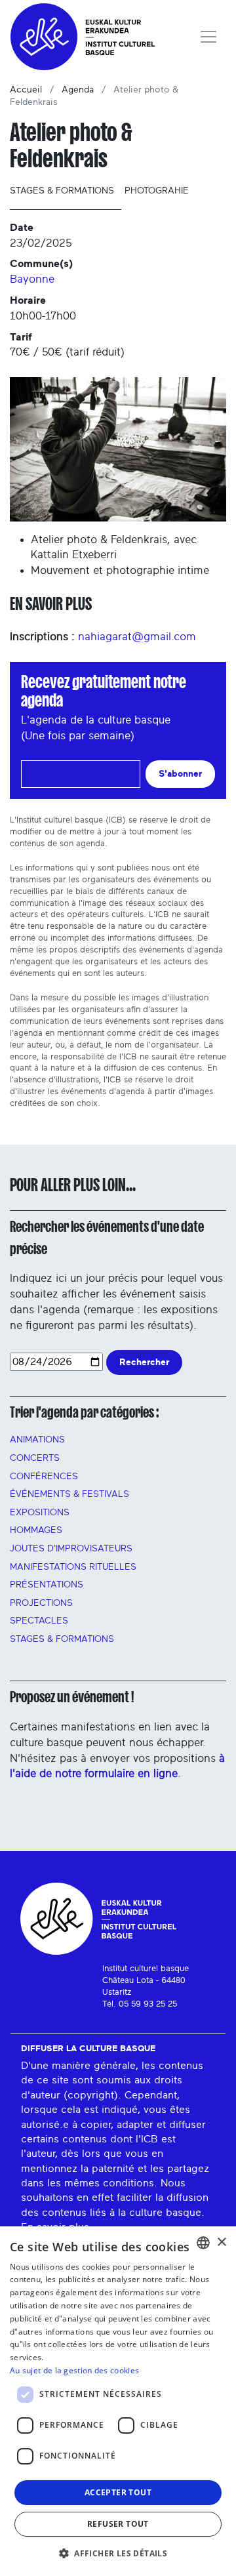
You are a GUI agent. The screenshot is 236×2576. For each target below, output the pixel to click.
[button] (118, 2553)
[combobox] (203, 2243)
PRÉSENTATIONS (47, 1585)
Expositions (40, 1513)
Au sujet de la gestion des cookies (74, 2370)
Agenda (78, 90)
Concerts (35, 1458)
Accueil (26, 90)
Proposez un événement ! (72, 1697)
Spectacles (39, 1621)
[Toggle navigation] (208, 37)
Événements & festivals (69, 1494)
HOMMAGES (36, 1530)
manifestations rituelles (73, 1567)
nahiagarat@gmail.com (137, 637)
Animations (37, 1440)
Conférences (44, 1477)
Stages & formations (62, 191)
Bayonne (32, 279)
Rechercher (144, 1362)
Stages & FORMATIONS (62, 1639)
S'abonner (180, 774)
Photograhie (157, 191)
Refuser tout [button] (118, 2524)
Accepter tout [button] (118, 2492)
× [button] (221, 2242)
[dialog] (118, 2401)
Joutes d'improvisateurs (71, 1549)
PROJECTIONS (41, 1603)
